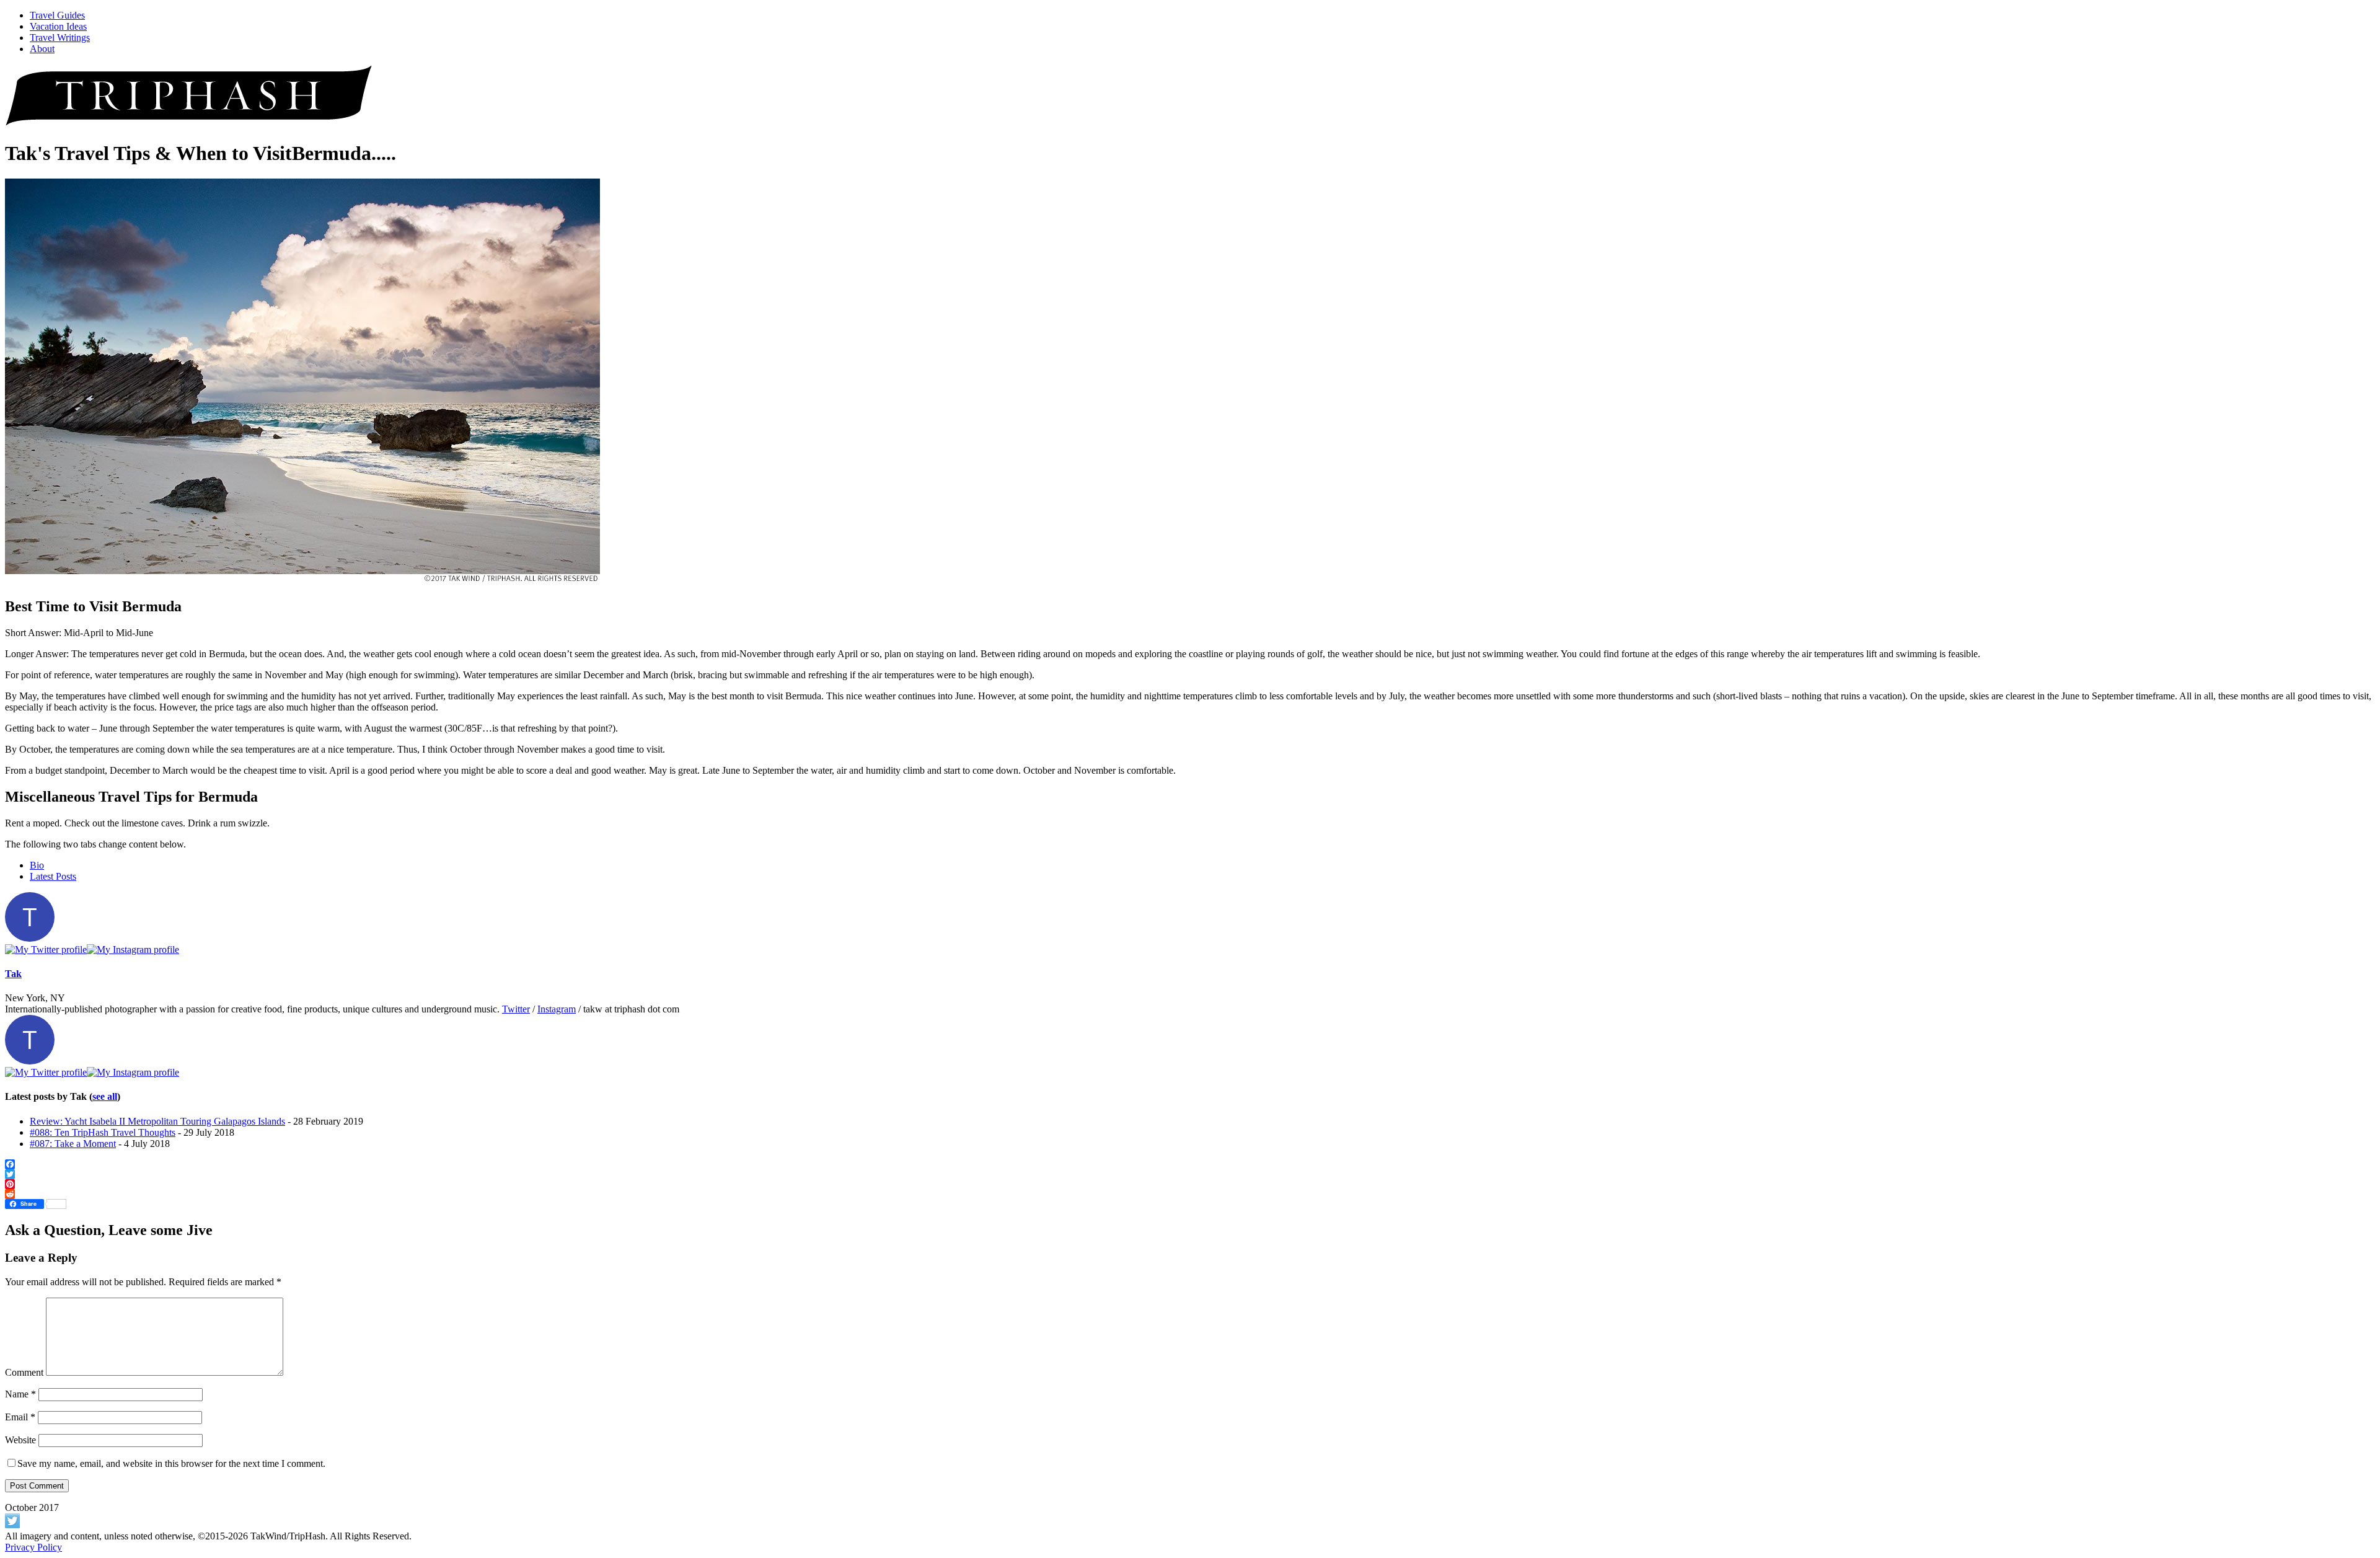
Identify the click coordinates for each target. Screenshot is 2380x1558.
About (42, 49)
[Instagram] (133, 949)
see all (105, 1096)
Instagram (557, 1009)
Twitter (516, 1009)
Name (20, 1394)
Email (20, 1417)
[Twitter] (46, 949)
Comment (24, 1372)
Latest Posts (53, 876)
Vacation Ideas (58, 26)
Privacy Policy (33, 1547)
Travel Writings (60, 38)
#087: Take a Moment (73, 1144)
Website (20, 1440)
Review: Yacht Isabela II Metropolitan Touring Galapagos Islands (157, 1121)
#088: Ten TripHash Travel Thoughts (103, 1132)
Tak (13, 974)
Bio (37, 865)
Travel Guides (57, 15)
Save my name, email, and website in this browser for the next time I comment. (171, 1463)
